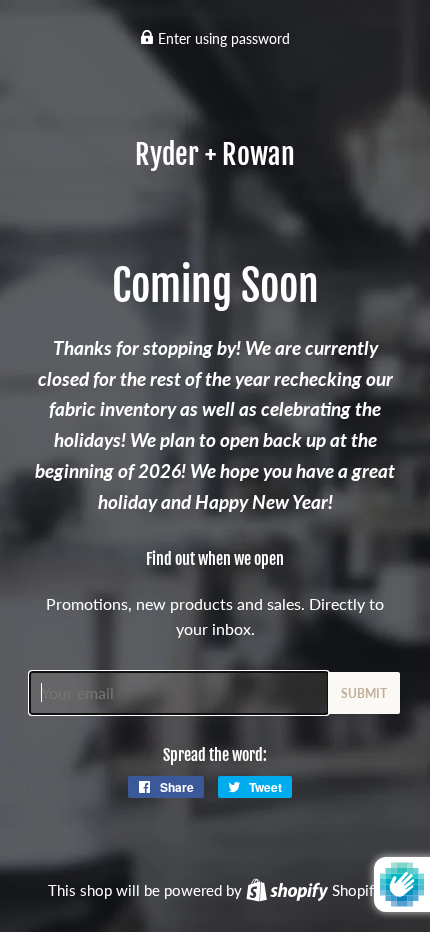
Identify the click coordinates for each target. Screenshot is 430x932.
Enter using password (222, 38)
